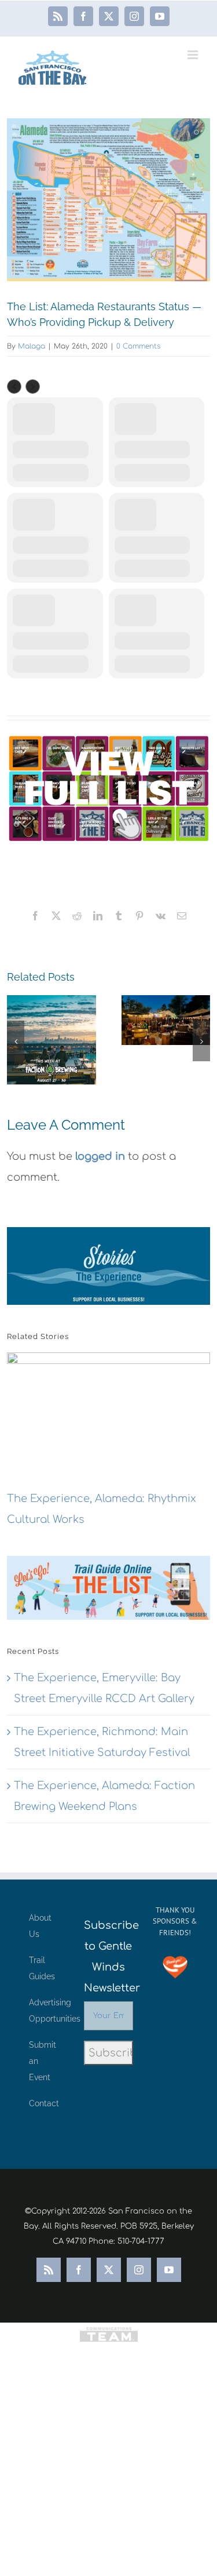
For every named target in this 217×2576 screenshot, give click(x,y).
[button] (16, 1041)
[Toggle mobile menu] (194, 55)
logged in (100, 1156)
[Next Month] (33, 387)
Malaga (32, 346)
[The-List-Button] (108, 788)
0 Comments (138, 346)
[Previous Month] (14, 387)
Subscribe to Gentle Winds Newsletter (108, 1957)
